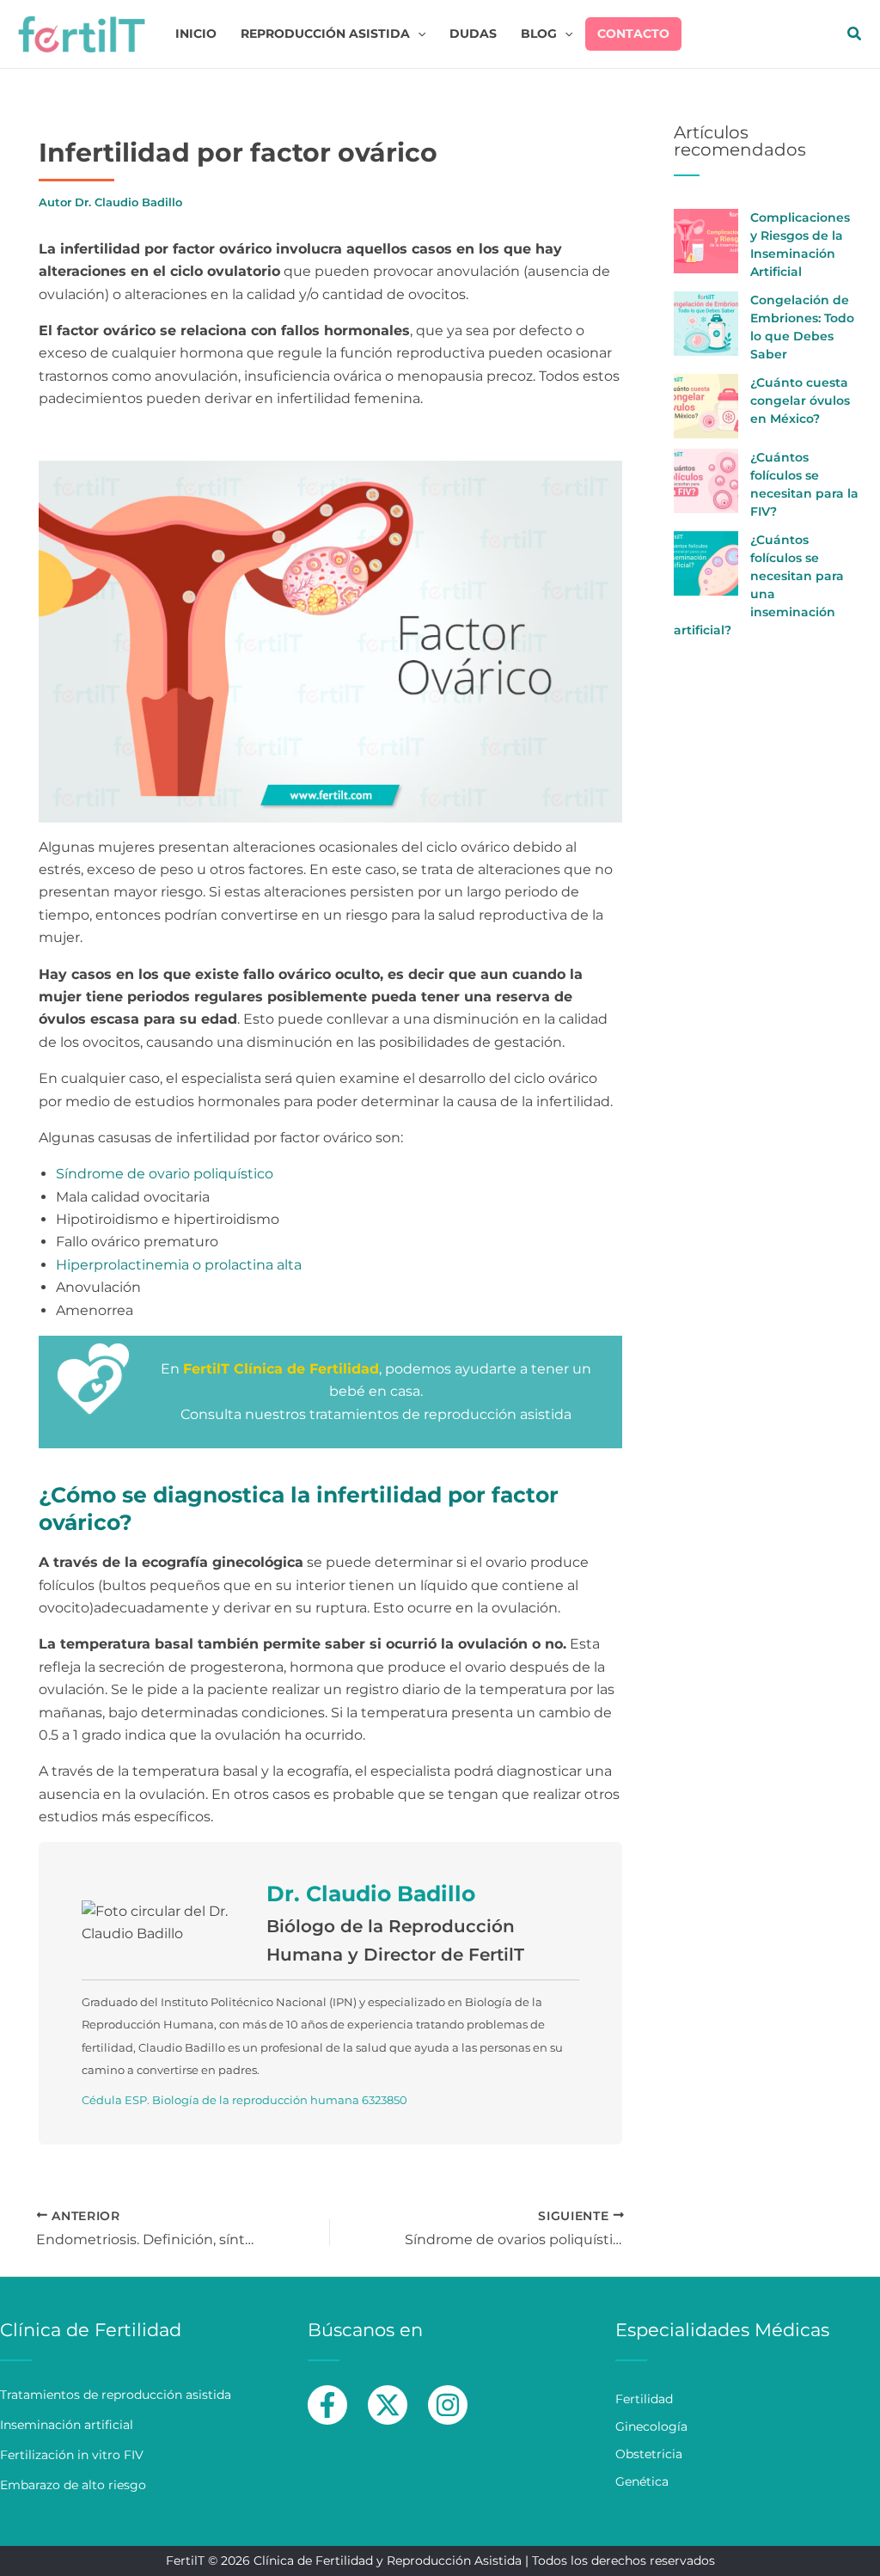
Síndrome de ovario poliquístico (165, 1174)
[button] (418, 34)
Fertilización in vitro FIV (72, 2455)
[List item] (327, 2405)
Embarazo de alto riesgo (73, 2485)
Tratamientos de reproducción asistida (116, 2395)
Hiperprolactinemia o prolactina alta (179, 1265)
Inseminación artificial (67, 2425)
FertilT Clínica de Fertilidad (281, 1369)
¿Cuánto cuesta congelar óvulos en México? (800, 401)
